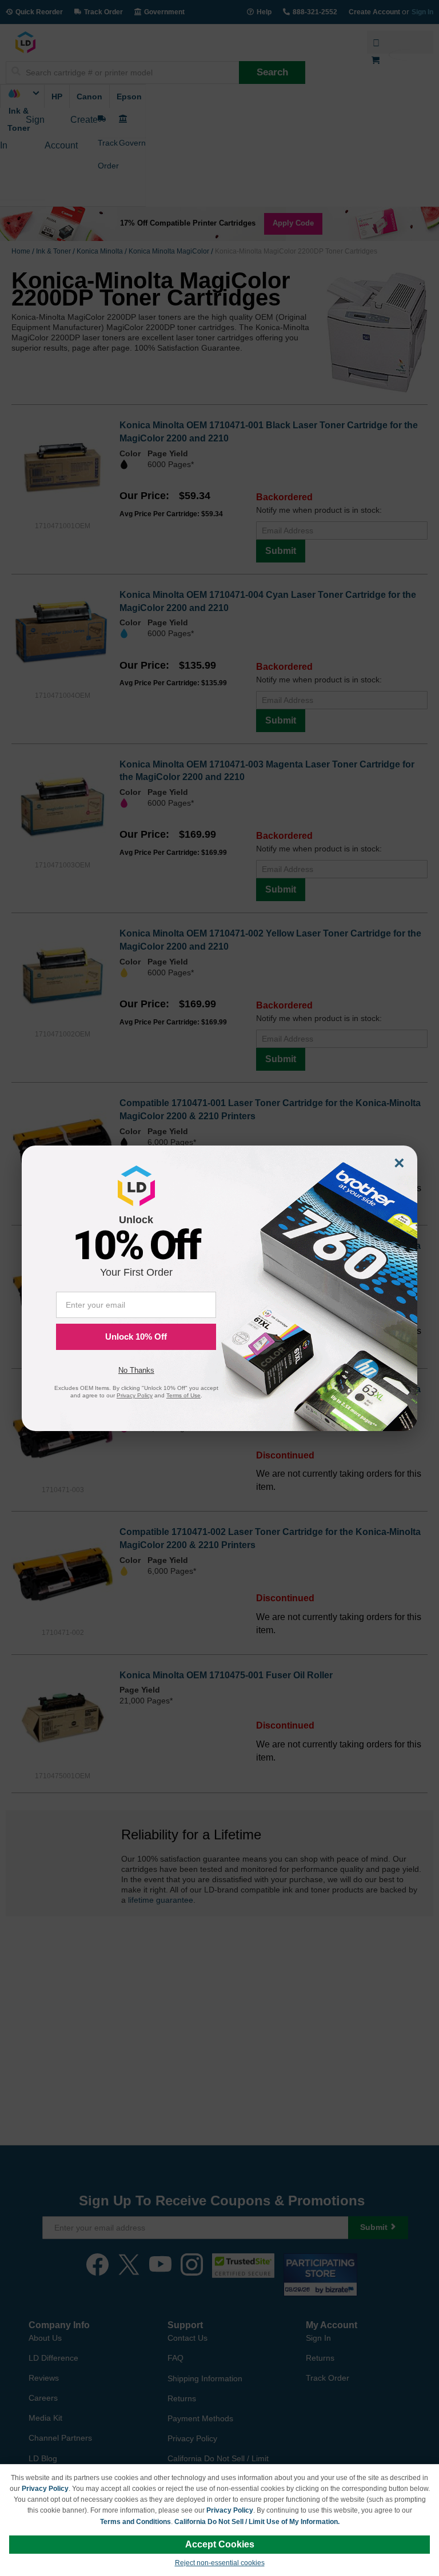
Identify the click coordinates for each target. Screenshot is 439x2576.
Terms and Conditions (135, 2522)
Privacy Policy (45, 2489)
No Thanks (136, 1370)
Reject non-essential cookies (220, 2563)
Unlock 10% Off (136, 1337)
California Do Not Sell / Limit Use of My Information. (257, 2522)
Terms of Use (183, 1395)
